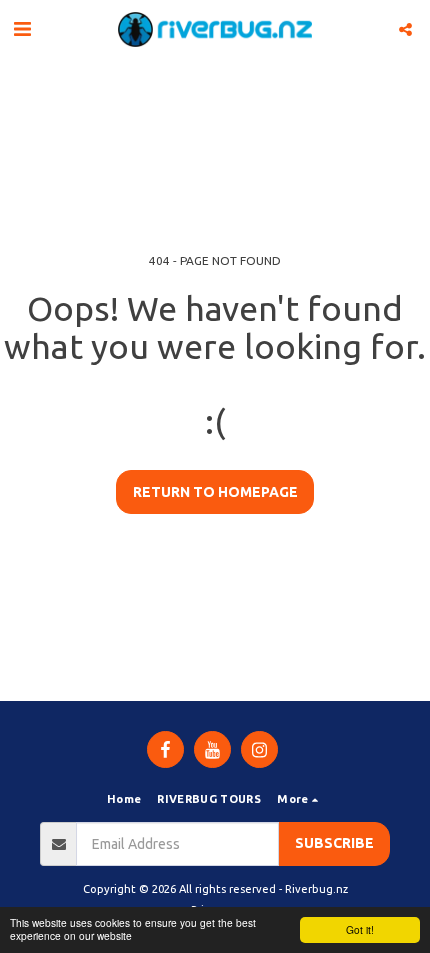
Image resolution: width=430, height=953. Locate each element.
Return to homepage (215, 492)
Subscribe (334, 843)
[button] (22, 28)
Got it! (360, 929)
